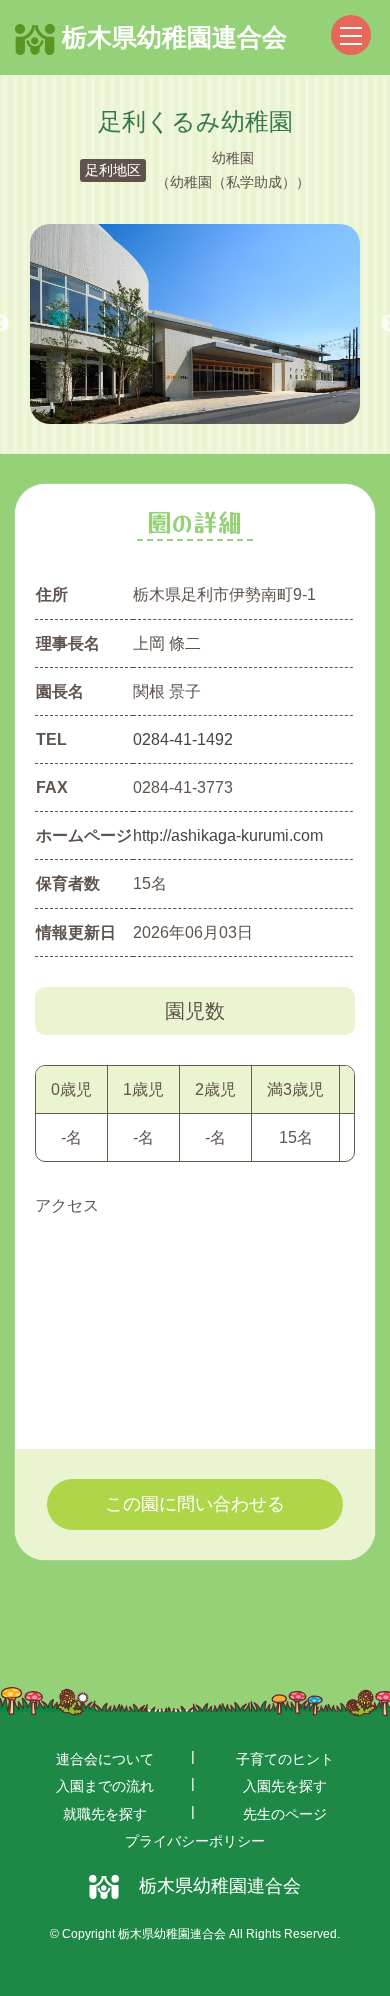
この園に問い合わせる (195, 1504)
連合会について (105, 1759)
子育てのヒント (285, 1759)
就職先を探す (105, 1814)
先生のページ (285, 1814)
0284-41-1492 (183, 739)
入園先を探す (285, 1786)
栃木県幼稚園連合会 (171, 37)
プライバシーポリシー (195, 1841)
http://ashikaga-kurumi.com (228, 835)
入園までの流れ (105, 1786)
